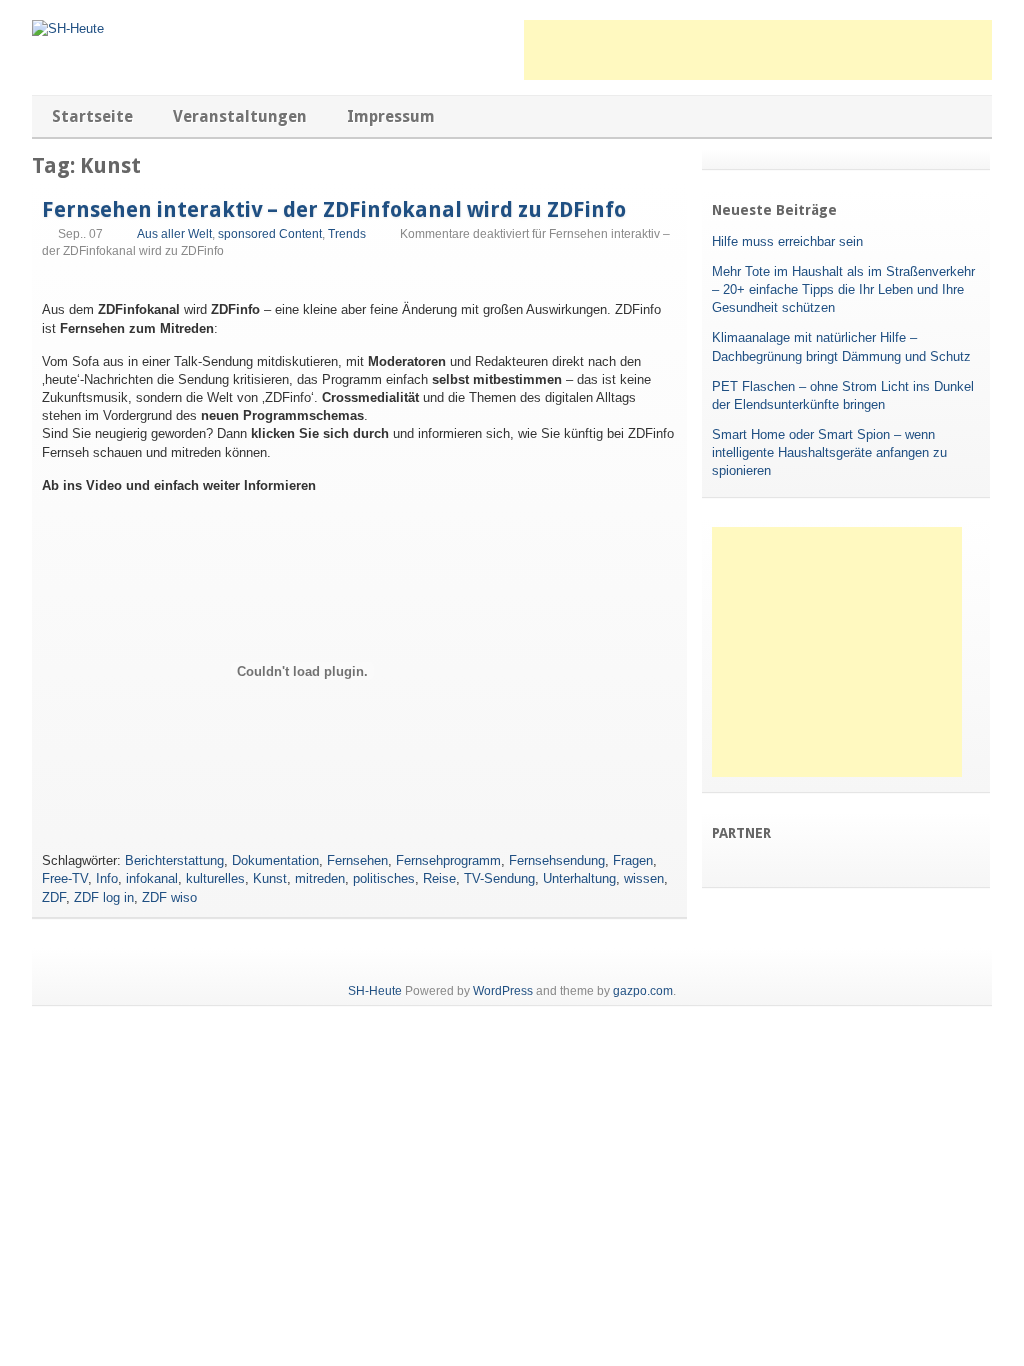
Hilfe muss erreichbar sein (787, 241)
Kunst (270, 878)
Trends (347, 234)
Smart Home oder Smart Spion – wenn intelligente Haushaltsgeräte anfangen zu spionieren (829, 452)
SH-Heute (375, 991)
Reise (439, 878)
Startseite (92, 116)
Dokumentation (275, 860)
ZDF (54, 897)
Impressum (391, 116)
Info (107, 878)
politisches (384, 878)
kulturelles (215, 878)
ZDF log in (104, 897)
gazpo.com (643, 991)
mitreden (320, 878)
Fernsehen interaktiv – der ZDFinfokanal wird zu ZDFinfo (334, 209)
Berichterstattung (174, 860)
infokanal (152, 878)
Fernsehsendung (557, 860)
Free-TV (65, 878)
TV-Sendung (499, 878)
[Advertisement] (758, 50)
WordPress (503, 991)
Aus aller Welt (174, 234)
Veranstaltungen (240, 116)
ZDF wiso (169, 897)
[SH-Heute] (68, 28)
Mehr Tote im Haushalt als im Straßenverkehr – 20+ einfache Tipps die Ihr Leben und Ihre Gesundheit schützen (843, 289)
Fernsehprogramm (448, 860)
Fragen (633, 860)
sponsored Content (270, 234)
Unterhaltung (579, 878)
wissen (644, 878)
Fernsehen (357, 860)
